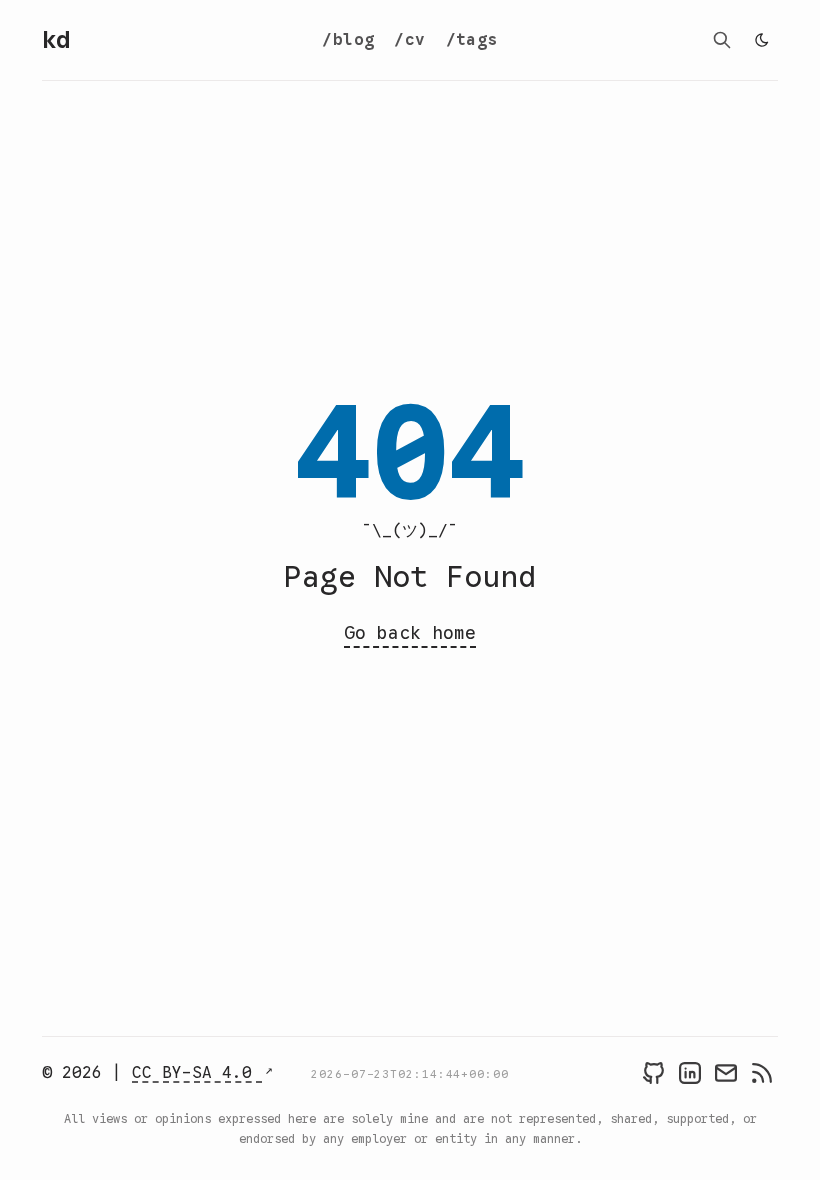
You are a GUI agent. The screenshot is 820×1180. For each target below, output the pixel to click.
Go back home (410, 633)
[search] (722, 40)
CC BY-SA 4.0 (197, 1073)
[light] (762, 40)
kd (56, 40)
